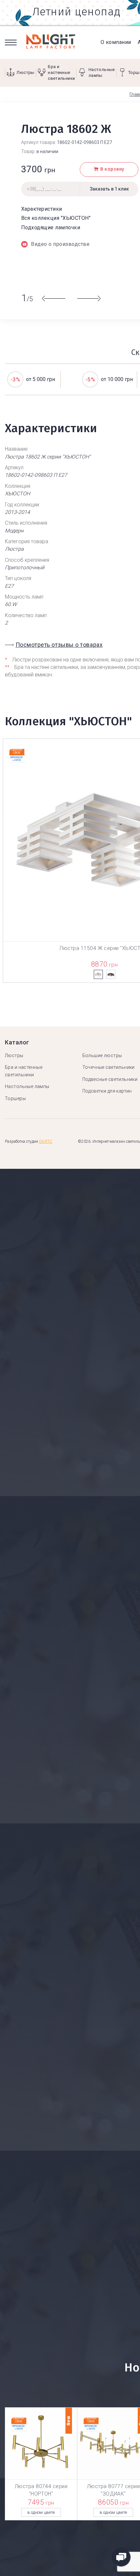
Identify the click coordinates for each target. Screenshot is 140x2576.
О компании (116, 42)
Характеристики (42, 209)
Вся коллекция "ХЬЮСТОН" (56, 218)
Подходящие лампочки (51, 227)
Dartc (46, 1141)
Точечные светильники (109, 1067)
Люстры (14, 1055)
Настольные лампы (27, 1086)
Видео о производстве (60, 244)
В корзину (112, 169)
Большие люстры (102, 1055)
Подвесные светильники (110, 1079)
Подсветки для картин (107, 1091)
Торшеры (15, 1098)
